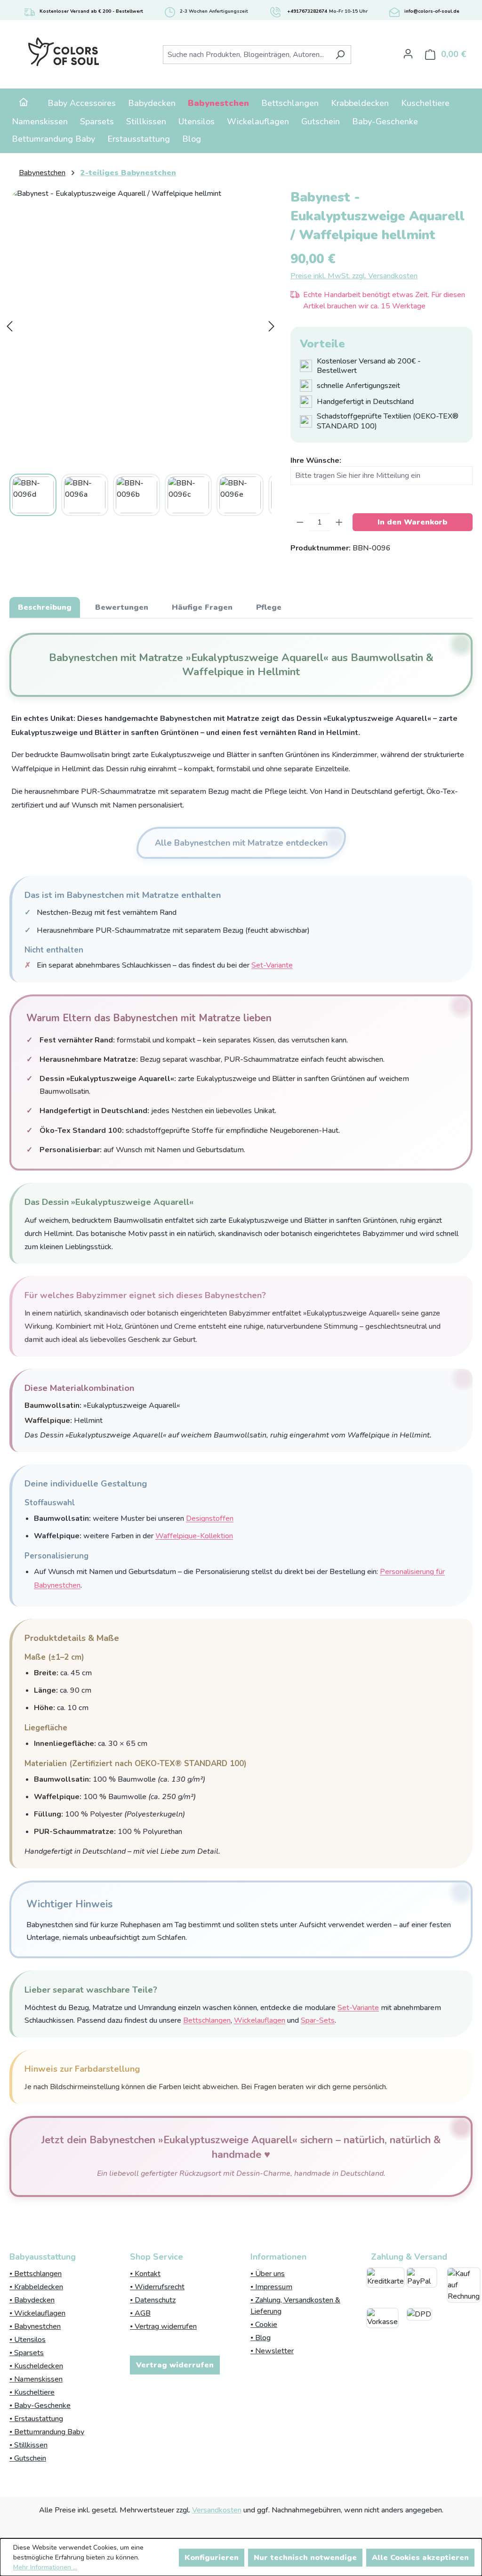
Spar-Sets (318, 2020)
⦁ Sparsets (27, 2353)
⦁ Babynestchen (35, 2326)
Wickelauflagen (260, 2020)
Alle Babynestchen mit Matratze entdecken (241, 843)
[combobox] (246, 55)
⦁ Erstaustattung (36, 2419)
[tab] (45, 607)
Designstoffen (210, 1518)
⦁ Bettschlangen (36, 2274)
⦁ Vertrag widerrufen (163, 2326)
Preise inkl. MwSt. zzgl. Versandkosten (354, 276)
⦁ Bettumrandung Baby (47, 2432)
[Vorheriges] (9, 326)
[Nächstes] (272, 326)
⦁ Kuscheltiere (32, 2392)
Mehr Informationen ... (45, 2567)
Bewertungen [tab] (122, 607)
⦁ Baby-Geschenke (40, 2406)
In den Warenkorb (412, 522)
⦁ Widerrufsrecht (157, 2287)
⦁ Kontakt (145, 2274)
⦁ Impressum (271, 2287)
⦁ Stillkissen (28, 2445)
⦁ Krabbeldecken (36, 2287)
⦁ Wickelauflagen (37, 2313)
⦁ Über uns (268, 2274)
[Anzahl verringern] (300, 522)
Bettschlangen (207, 2020)
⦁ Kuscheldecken (36, 2366)
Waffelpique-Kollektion (194, 1536)
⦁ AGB (140, 2313)
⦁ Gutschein (28, 2458)
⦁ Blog (261, 2338)
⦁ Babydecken (32, 2300)
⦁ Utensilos (28, 2340)
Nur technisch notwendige (305, 2558)
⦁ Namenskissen (36, 2379)
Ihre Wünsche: (316, 460)
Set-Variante (272, 965)
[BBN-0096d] (141, 326)
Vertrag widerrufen (175, 2365)
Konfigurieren (212, 2558)
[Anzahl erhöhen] (339, 522)
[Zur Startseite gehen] (63, 52)
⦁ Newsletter (272, 2351)
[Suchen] (340, 55)
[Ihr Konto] (408, 54)
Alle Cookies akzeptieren (420, 2558)
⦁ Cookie (264, 2325)
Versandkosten (217, 2510)
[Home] (24, 103)
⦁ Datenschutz (153, 2300)
